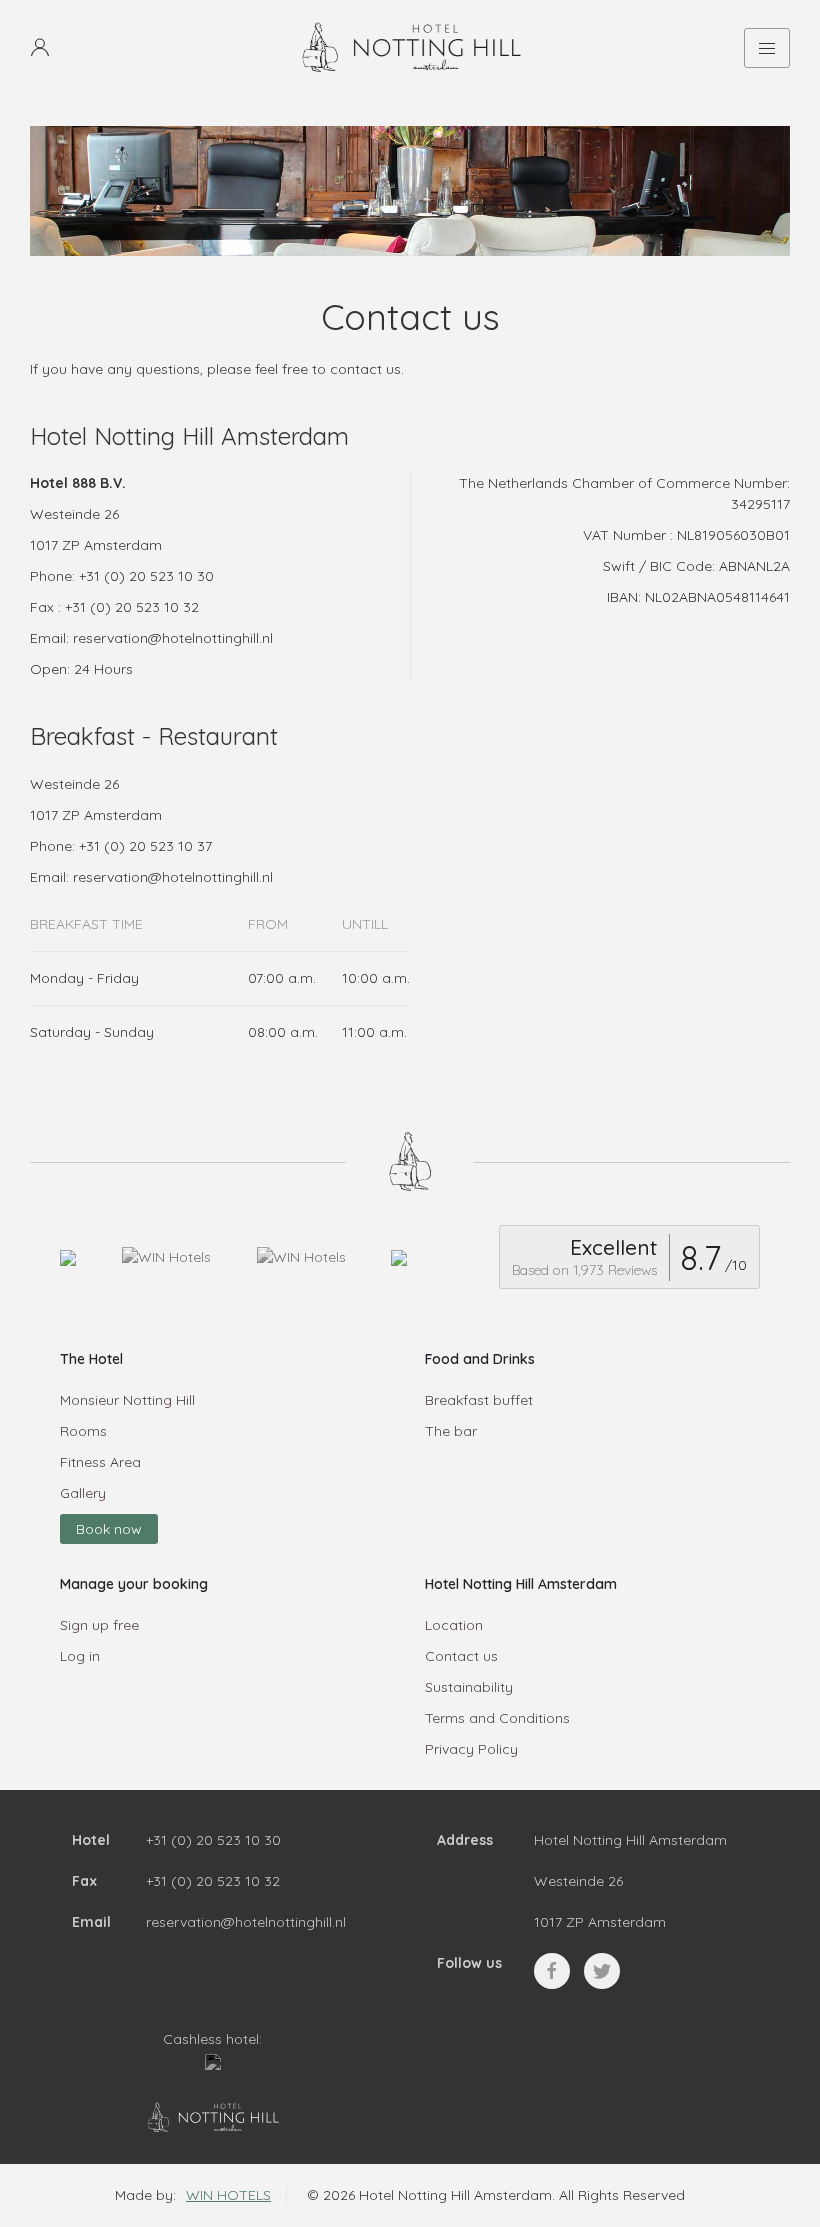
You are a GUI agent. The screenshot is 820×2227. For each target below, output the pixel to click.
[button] (40, 48)
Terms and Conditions (497, 1718)
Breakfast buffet (479, 1400)
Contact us (461, 1656)
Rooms (83, 1431)
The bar (451, 1431)
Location (454, 1625)
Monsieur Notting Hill (127, 1400)
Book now (109, 1529)
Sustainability (469, 1687)
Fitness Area (100, 1462)
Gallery (83, 1493)
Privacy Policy (471, 1749)
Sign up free (99, 1625)
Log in (80, 1656)
